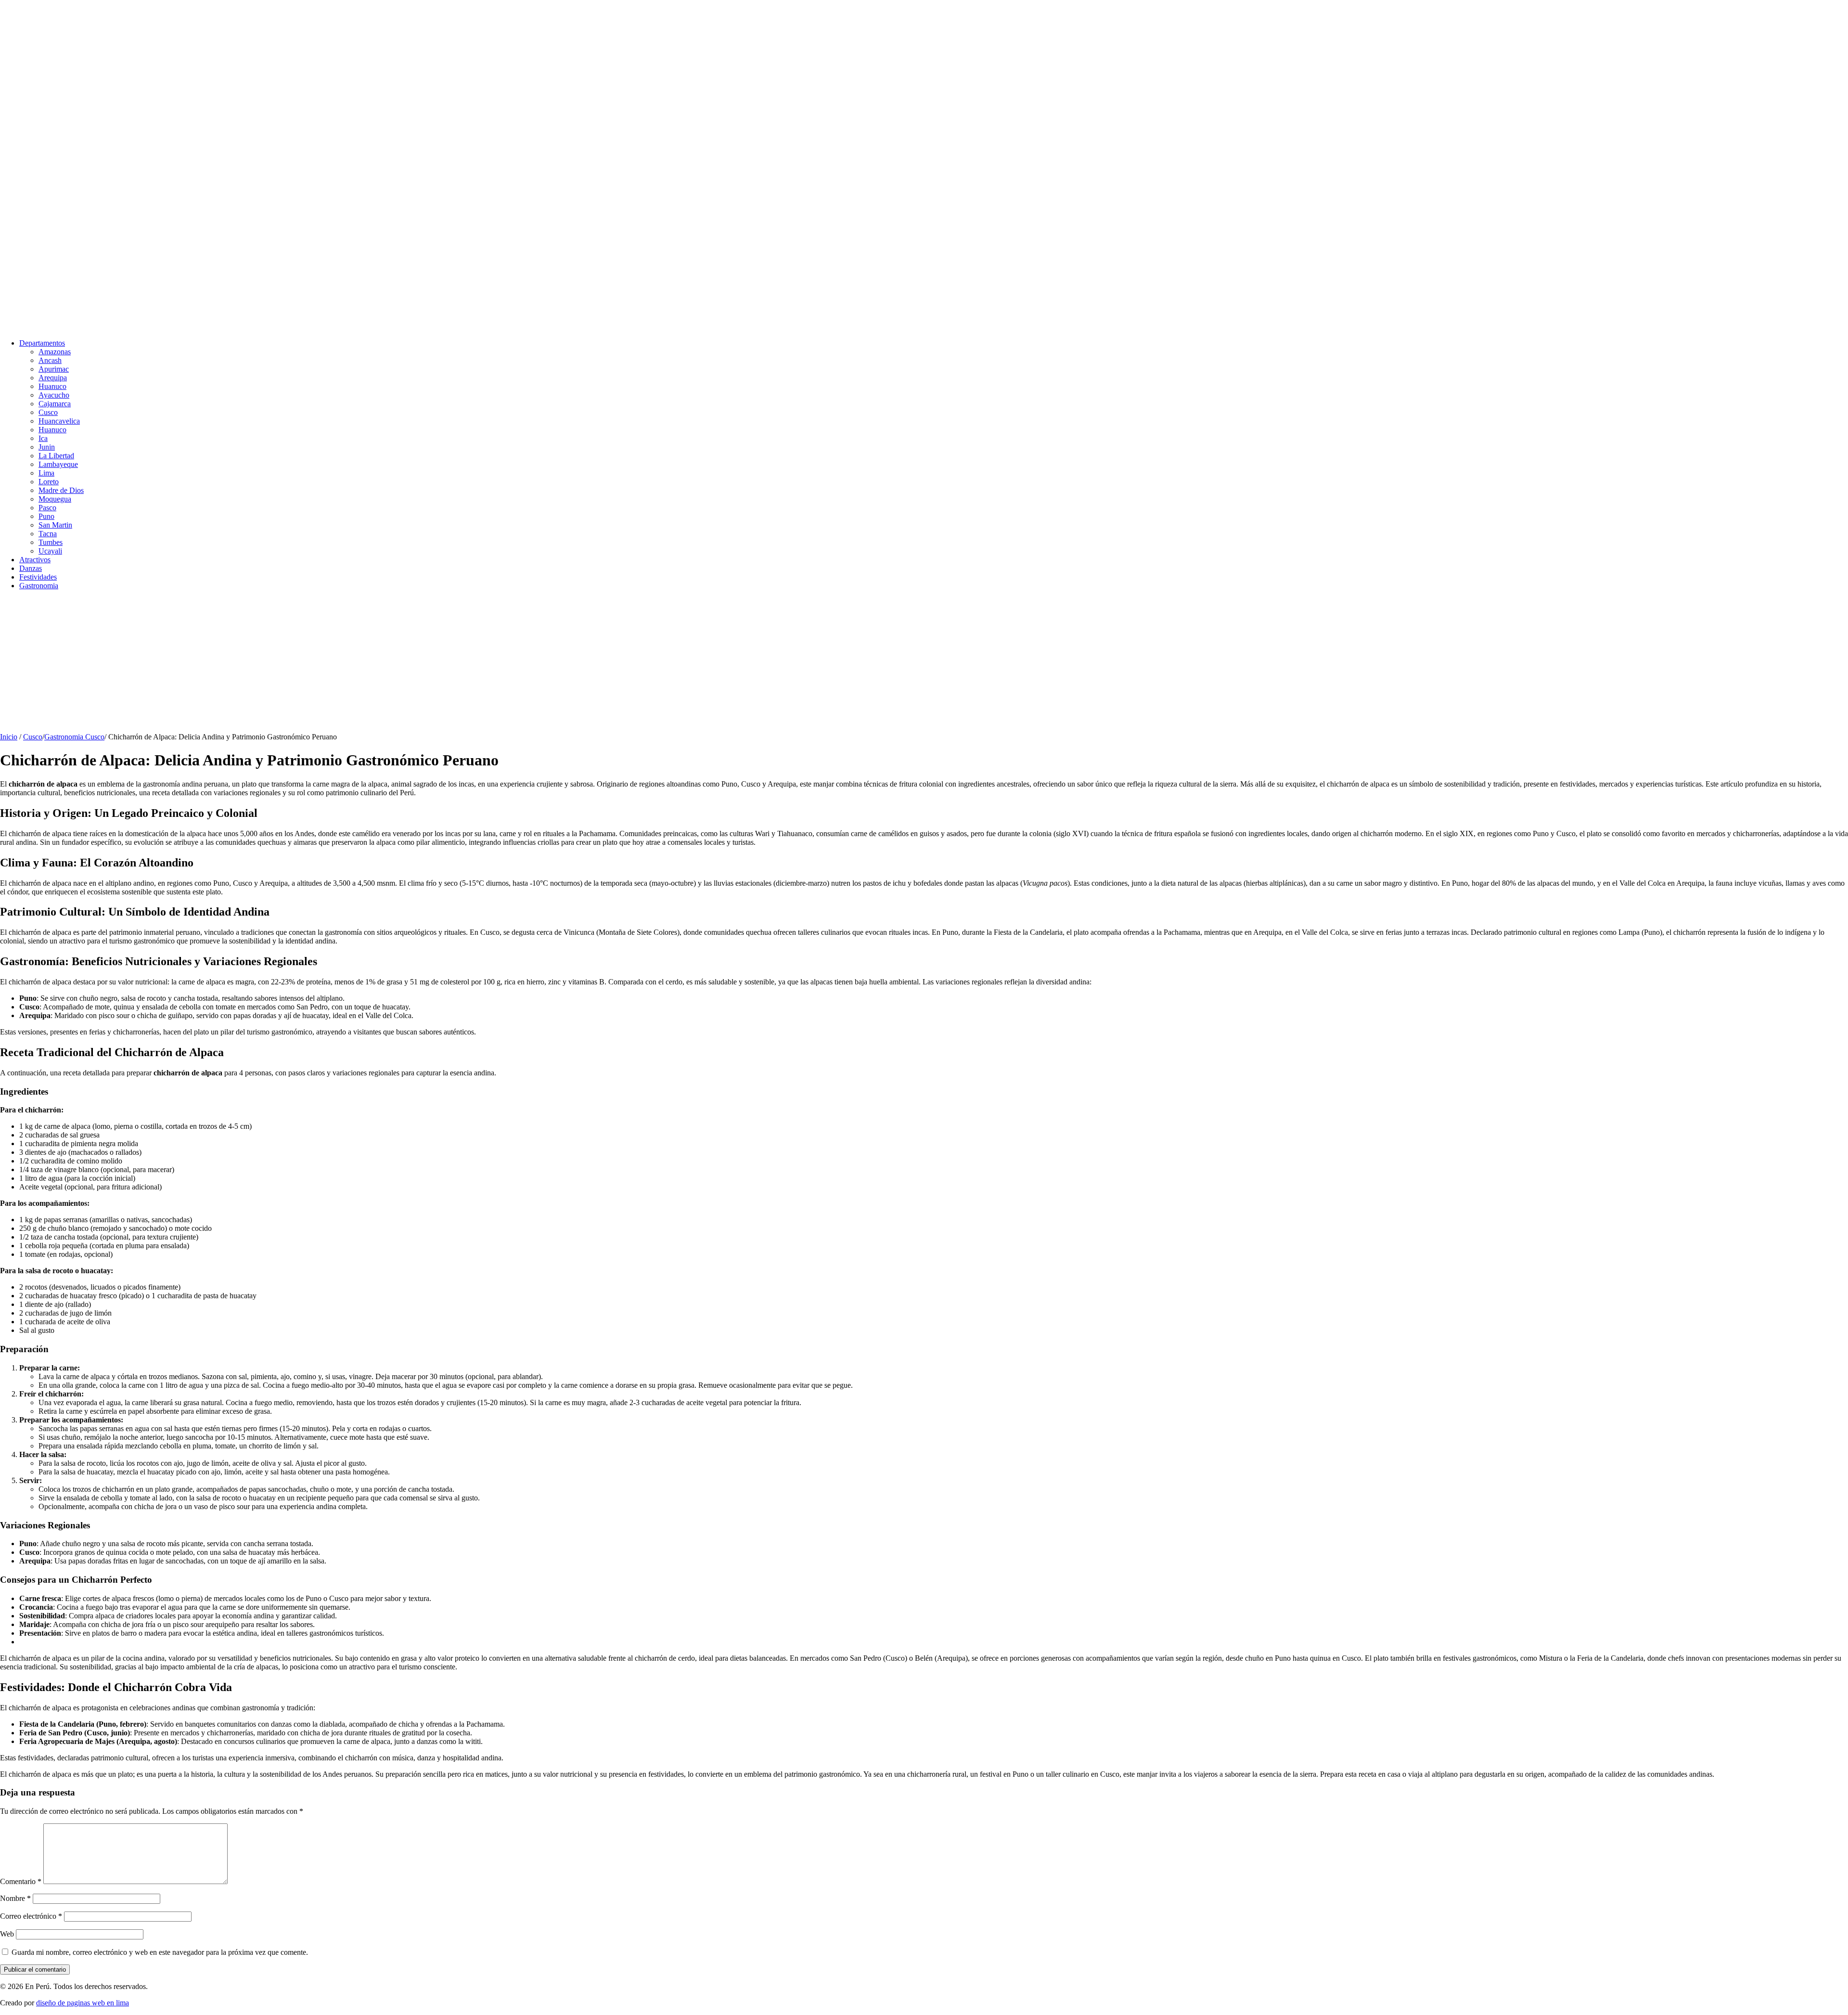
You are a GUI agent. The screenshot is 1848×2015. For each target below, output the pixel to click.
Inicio (9, 737)
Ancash (50, 360)
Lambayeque (58, 464)
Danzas (31, 568)
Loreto (49, 482)
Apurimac (54, 369)
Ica (43, 438)
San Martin (55, 525)
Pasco (47, 508)
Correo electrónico (31, 1916)
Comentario (21, 1881)
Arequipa (53, 378)
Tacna (48, 534)
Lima (46, 473)
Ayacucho (54, 395)
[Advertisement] (289, 665)
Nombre (15, 1898)
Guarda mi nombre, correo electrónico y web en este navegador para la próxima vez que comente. (160, 1952)
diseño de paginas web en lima (83, 2003)
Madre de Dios (61, 490)
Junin (47, 447)
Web (7, 1934)
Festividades (38, 577)
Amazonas (55, 352)
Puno (46, 516)
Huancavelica (59, 421)
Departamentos (42, 343)
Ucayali (50, 551)
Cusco (48, 412)
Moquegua (55, 499)
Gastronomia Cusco (74, 737)
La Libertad (56, 456)
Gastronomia (39, 586)
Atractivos (35, 560)
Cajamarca (55, 404)
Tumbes (51, 542)
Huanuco (52, 386)
